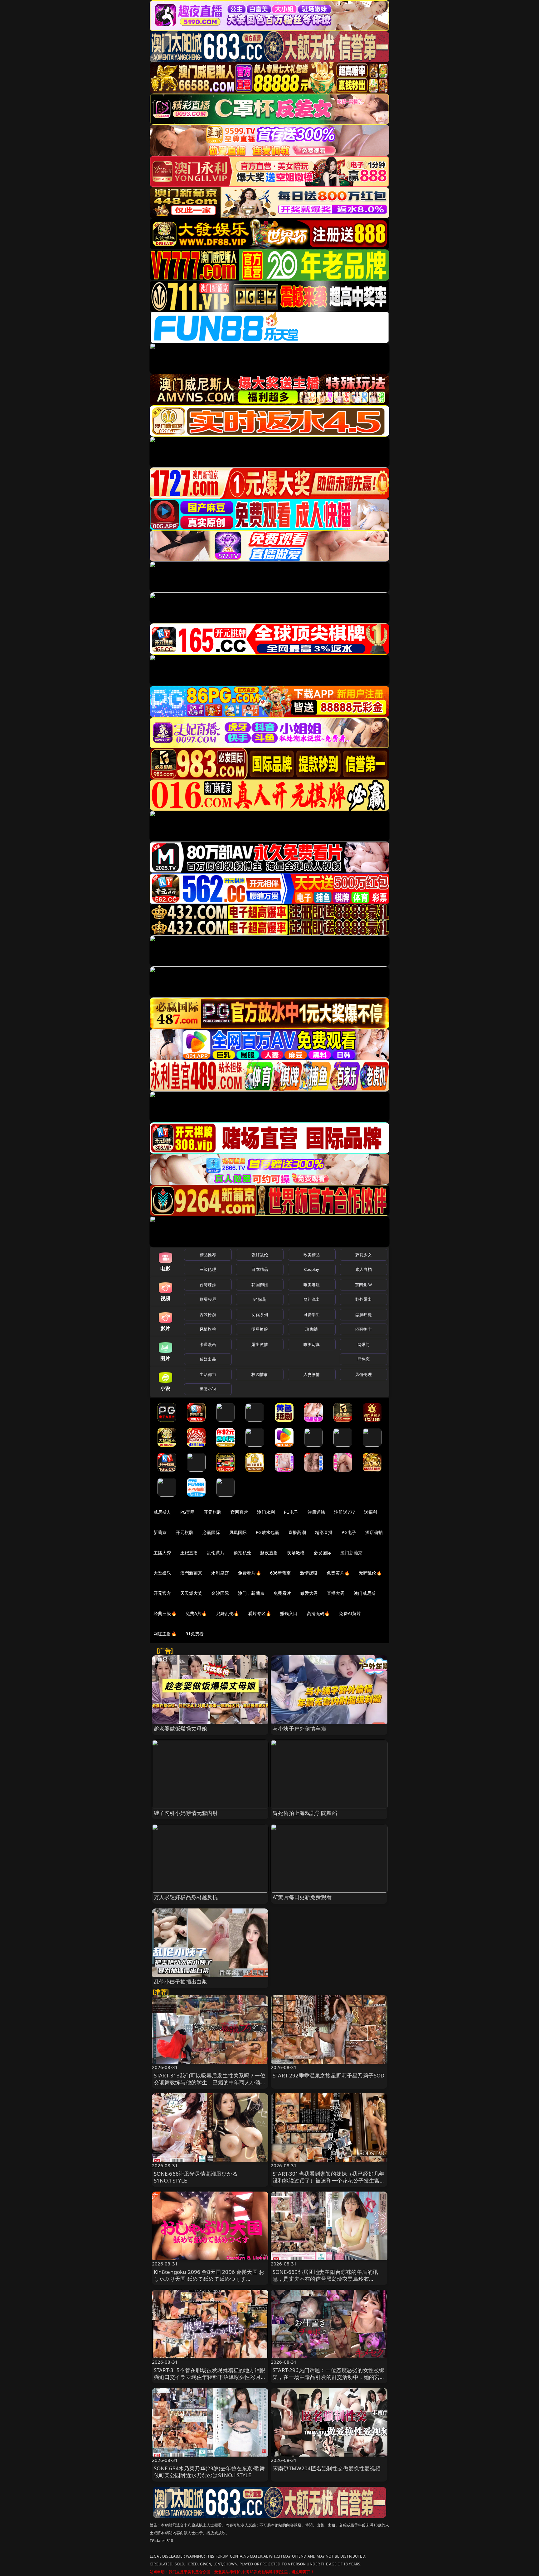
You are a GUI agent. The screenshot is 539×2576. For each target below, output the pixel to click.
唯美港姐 (312, 1285)
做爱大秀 (309, 1593)
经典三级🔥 (165, 1613)
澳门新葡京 (351, 1553)
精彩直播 (324, 1532)
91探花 (260, 1299)
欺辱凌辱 (208, 1299)
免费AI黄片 (350, 1613)
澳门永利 (266, 1512)
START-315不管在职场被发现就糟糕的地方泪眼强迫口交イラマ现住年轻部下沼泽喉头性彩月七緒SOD (210, 2377)
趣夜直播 (269, 1553)
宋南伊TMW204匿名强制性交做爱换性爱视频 (327, 2468)
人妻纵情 (312, 1374)
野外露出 (364, 1299)
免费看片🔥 (250, 1573)
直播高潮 (297, 1532)
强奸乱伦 (260, 1255)
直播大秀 (336, 1593)
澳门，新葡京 (251, 1593)
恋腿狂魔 (364, 1315)
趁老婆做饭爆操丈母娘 (181, 1728)
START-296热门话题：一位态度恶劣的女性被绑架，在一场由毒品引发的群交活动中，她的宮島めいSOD (329, 2377)
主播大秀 (162, 1553)
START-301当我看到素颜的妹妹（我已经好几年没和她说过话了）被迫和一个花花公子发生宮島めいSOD (329, 2180)
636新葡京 (281, 1573)
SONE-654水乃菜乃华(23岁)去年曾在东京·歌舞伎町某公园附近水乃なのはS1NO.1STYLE (209, 2472)
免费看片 (282, 1593)
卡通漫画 (208, 1344)
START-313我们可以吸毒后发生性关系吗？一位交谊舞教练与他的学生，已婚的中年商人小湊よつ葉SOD (210, 2082)
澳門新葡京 (191, 1573)
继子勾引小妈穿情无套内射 (186, 1813)
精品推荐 (208, 1255)
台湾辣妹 (208, 1285)
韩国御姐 (260, 1285)
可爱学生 (312, 1315)
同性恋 (364, 1359)
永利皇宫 (220, 1573)
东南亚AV (364, 1285)
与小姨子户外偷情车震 (299, 1728)
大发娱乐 (162, 1573)
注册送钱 (316, 1512)
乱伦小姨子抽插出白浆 (181, 1982)
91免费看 (195, 1634)
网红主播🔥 (165, 1634)
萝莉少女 (364, 1255)
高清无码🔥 (318, 1613)
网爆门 (364, 1344)
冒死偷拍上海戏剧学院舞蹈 (305, 1813)
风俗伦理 (364, 1374)
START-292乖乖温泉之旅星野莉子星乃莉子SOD (328, 2075)
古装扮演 (208, 1315)
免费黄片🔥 (338, 1573)
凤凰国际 (238, 1532)
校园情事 (260, 1374)
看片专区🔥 (260, 1613)
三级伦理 (208, 1269)
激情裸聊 (309, 1573)
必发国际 (323, 1553)
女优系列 (260, 1315)
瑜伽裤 (311, 1329)
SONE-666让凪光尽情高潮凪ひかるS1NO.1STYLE (196, 2177)
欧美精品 (312, 1255)
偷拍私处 (243, 1553)
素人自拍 (364, 1269)
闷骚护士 (364, 1329)
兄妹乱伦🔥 (228, 1613)
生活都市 (208, 1374)
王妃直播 (189, 1553)
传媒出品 (208, 1359)
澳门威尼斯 (365, 1593)
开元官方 (162, 1593)
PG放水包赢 (267, 1532)
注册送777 (345, 1512)
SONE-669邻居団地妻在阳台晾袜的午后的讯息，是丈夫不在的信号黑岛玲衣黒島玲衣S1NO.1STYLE (325, 2279)
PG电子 (291, 1512)
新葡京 (160, 1532)
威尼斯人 (162, 1512)
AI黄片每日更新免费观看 (302, 1897)
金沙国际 (220, 1593)
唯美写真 (312, 1344)
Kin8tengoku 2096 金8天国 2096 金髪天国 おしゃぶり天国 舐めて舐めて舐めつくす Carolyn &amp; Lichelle (209, 2279)
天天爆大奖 (191, 1593)
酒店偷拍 (374, 1532)
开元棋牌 (213, 1512)
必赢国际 (211, 1532)
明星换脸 (260, 1329)
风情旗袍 (208, 1329)
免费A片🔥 (196, 1613)
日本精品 (260, 1269)
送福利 (371, 1512)
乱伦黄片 (216, 1553)
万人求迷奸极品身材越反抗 (186, 1897)
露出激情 (260, 1344)
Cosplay (312, 1269)
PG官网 (188, 1512)
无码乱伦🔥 (370, 1573)
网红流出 (312, 1299)
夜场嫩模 (296, 1553)
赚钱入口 (289, 1613)
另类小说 (208, 1389)
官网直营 (239, 1512)
